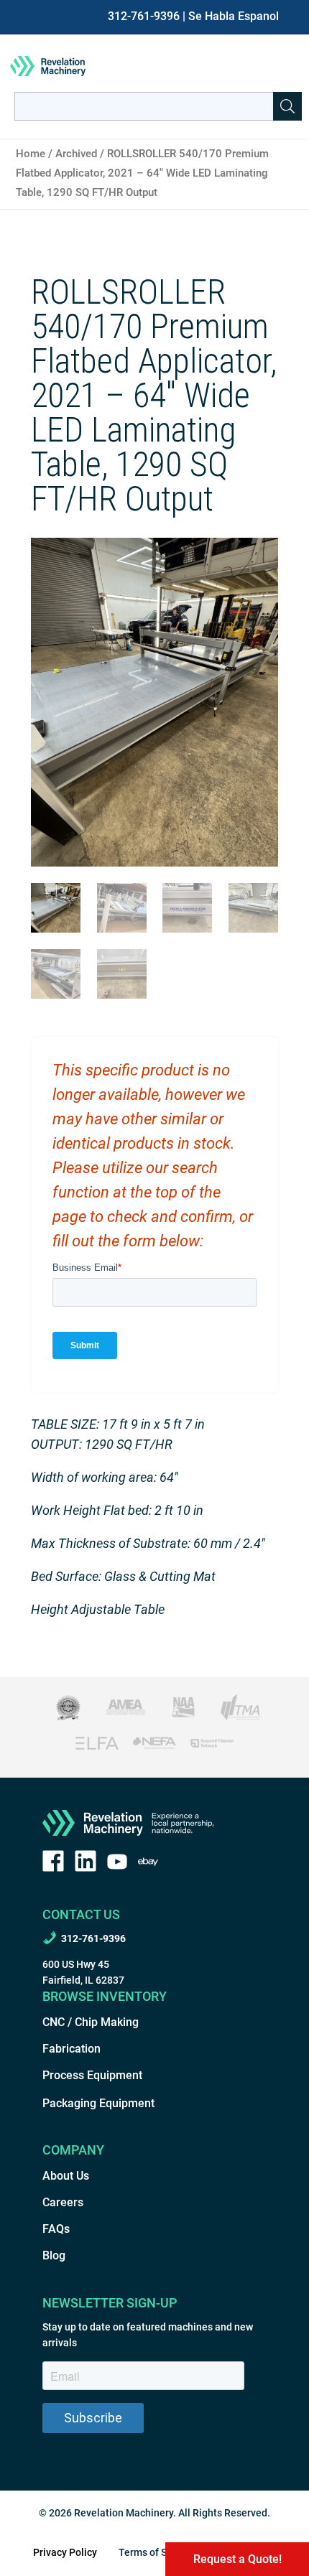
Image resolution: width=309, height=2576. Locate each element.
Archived (76, 154)
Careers (63, 2202)
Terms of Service (157, 2552)
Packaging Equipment (98, 2103)
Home (31, 154)
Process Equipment (92, 2075)
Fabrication (72, 2049)
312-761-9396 (144, 16)
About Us (66, 2176)
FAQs (56, 2229)
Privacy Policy (65, 2552)
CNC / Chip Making (91, 2022)
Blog (54, 2255)
